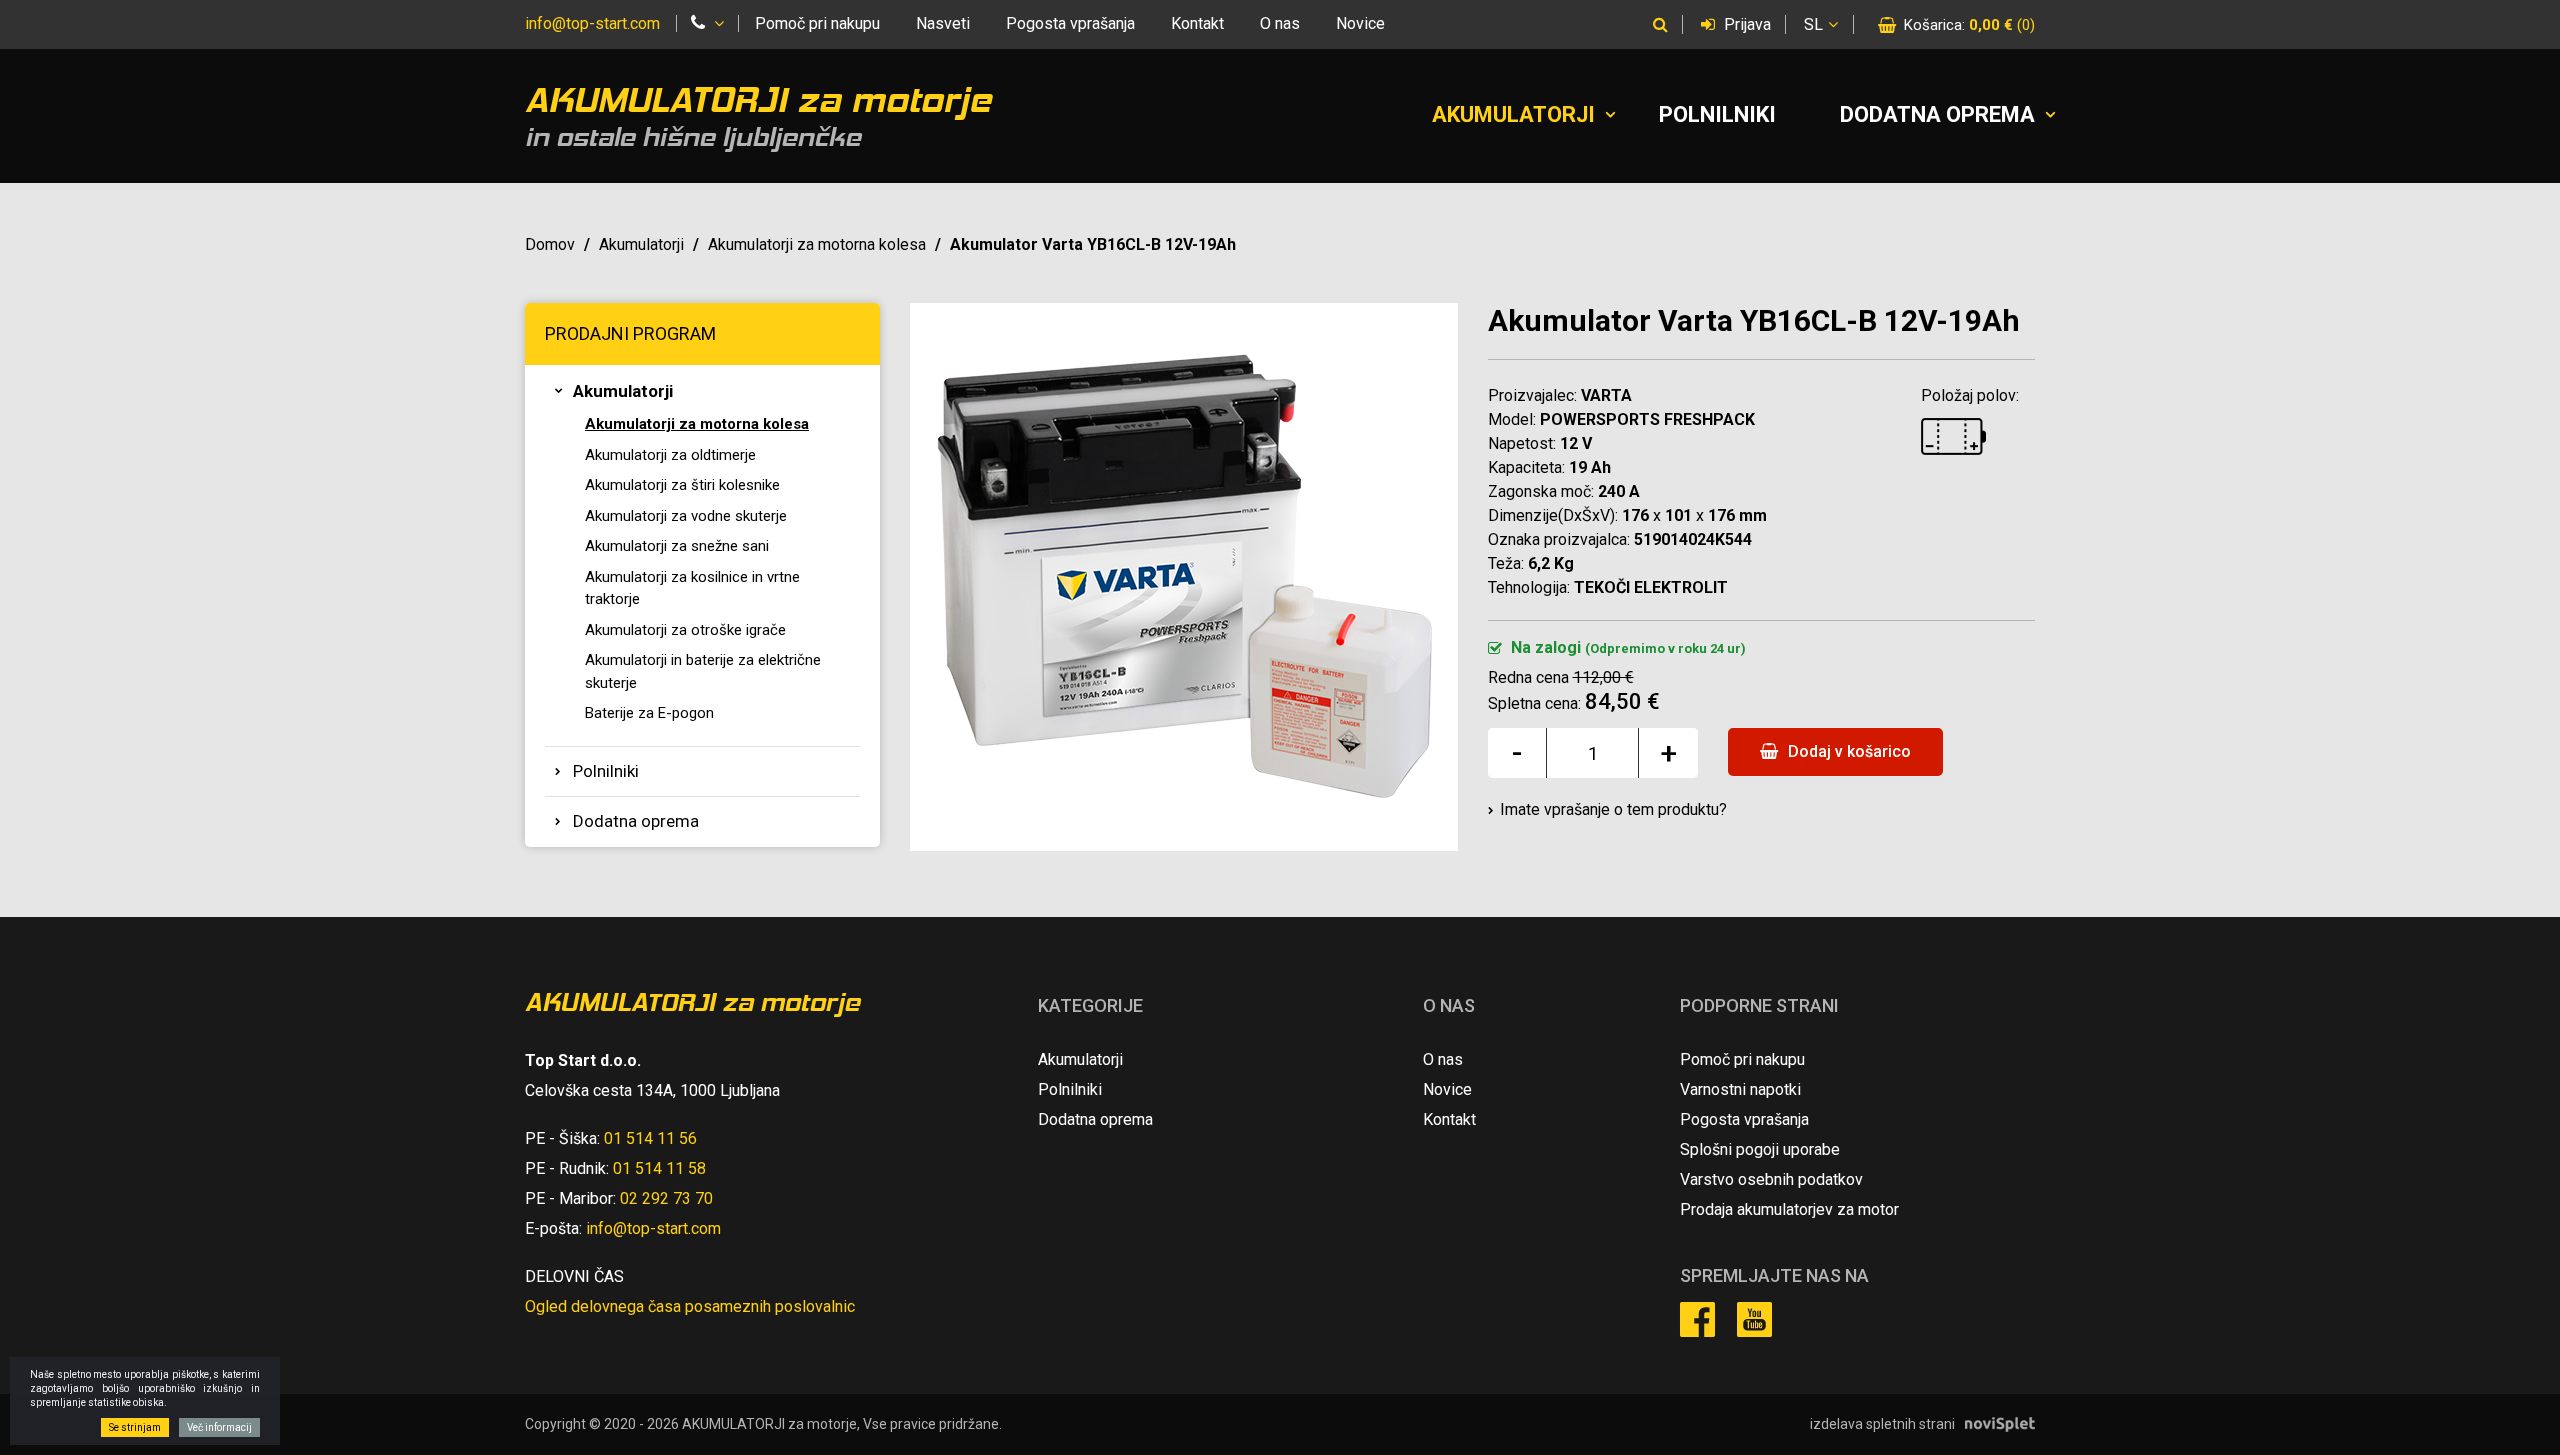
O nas (1280, 23)
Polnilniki (1717, 114)
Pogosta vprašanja (1070, 23)
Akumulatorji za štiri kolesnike (682, 485)
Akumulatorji (1513, 114)
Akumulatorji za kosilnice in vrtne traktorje (692, 588)
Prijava (1745, 24)
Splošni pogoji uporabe (1760, 1149)
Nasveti (943, 23)
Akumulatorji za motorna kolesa (817, 244)
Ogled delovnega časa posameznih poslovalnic (690, 1306)
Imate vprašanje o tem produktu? (1613, 809)
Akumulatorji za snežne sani (677, 546)
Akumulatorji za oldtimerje (670, 455)
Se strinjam (135, 1427)
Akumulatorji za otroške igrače (685, 630)
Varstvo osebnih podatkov (1771, 1179)
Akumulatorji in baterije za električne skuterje (703, 671)
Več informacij (219, 1427)
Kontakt (1197, 23)
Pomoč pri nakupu (817, 23)
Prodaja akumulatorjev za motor (1789, 1209)
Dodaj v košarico (1847, 751)
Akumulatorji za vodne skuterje (686, 516)
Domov (550, 244)
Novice (1360, 23)
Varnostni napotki (1740, 1089)
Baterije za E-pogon (649, 713)
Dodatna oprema (1937, 114)
